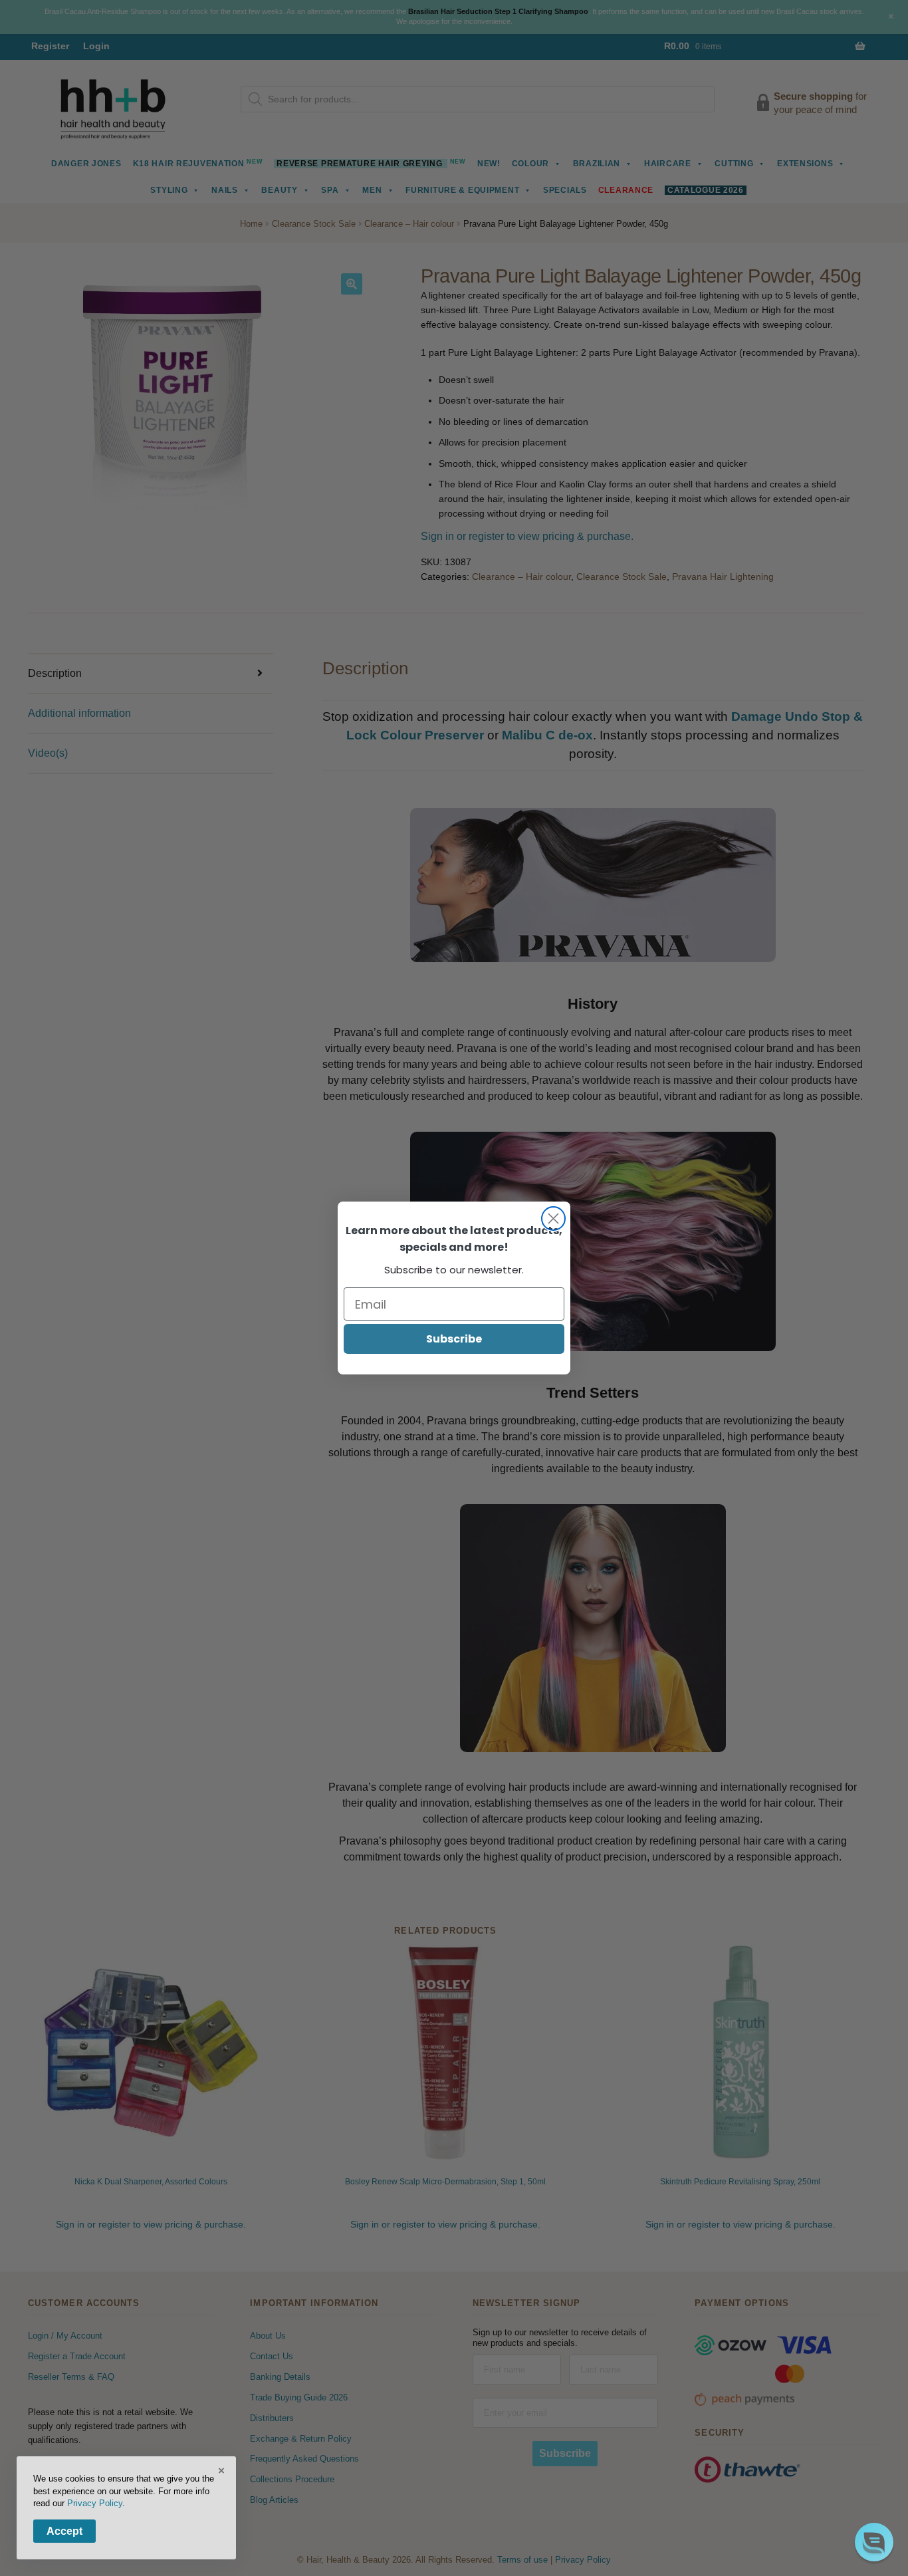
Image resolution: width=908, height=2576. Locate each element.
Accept (64, 2531)
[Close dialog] (553, 1219)
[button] (874, 2542)
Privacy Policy (95, 2503)
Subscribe (454, 1339)
